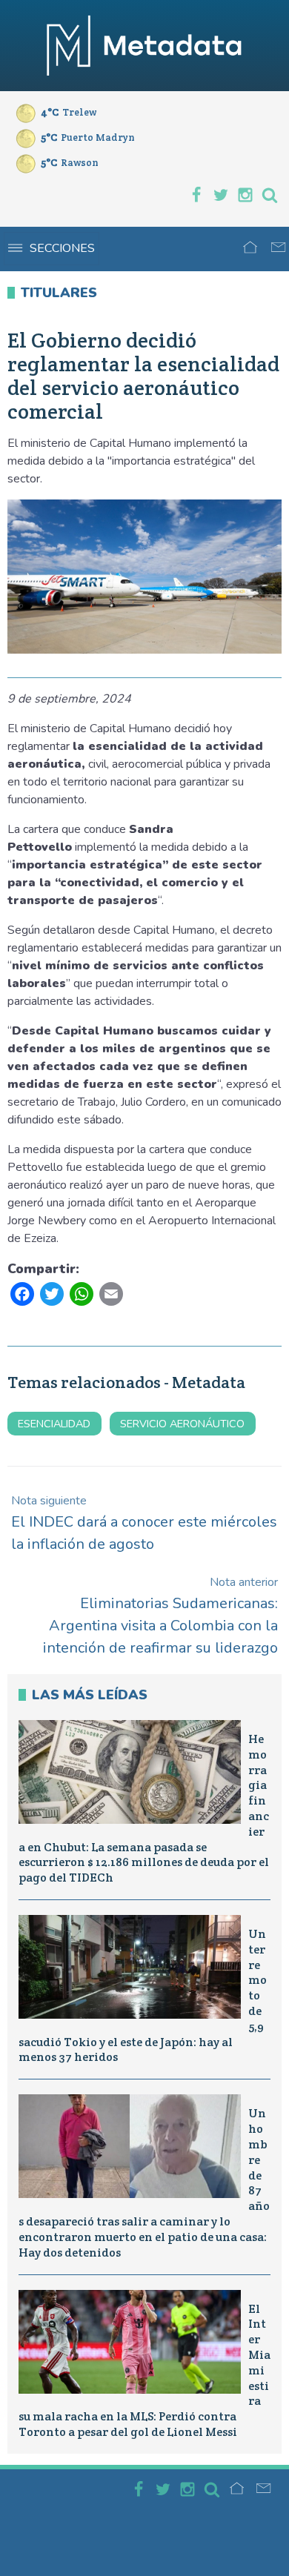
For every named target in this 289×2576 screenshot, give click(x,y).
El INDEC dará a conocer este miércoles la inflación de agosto (144, 1523)
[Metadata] (144, 46)
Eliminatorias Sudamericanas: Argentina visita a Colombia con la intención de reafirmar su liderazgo (160, 1616)
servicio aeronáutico (182, 1424)
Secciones (62, 248)
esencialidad (54, 1424)
